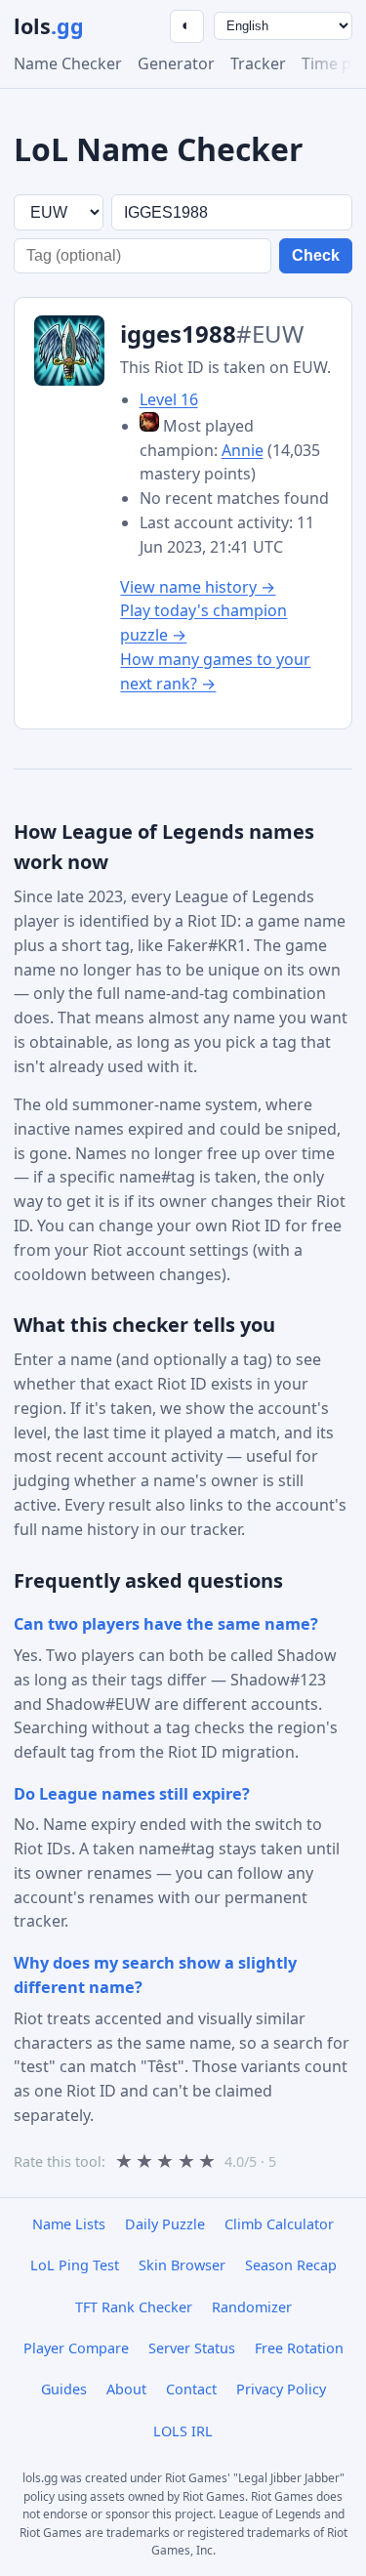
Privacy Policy (281, 2389)
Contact (191, 2389)
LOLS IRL (183, 2431)
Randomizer (252, 2307)
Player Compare (76, 2348)
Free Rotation (299, 2348)
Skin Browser (182, 2265)
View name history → (198, 587)
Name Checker (68, 63)
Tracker (258, 63)
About (126, 2389)
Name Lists (69, 2224)
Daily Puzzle (165, 2224)
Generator (176, 63)
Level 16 (169, 399)
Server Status (192, 2348)
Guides (64, 2389)
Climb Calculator (279, 2224)
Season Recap (291, 2265)
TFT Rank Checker (134, 2307)
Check (316, 255)
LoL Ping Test (75, 2265)
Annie (243, 450)
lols (49, 26)
